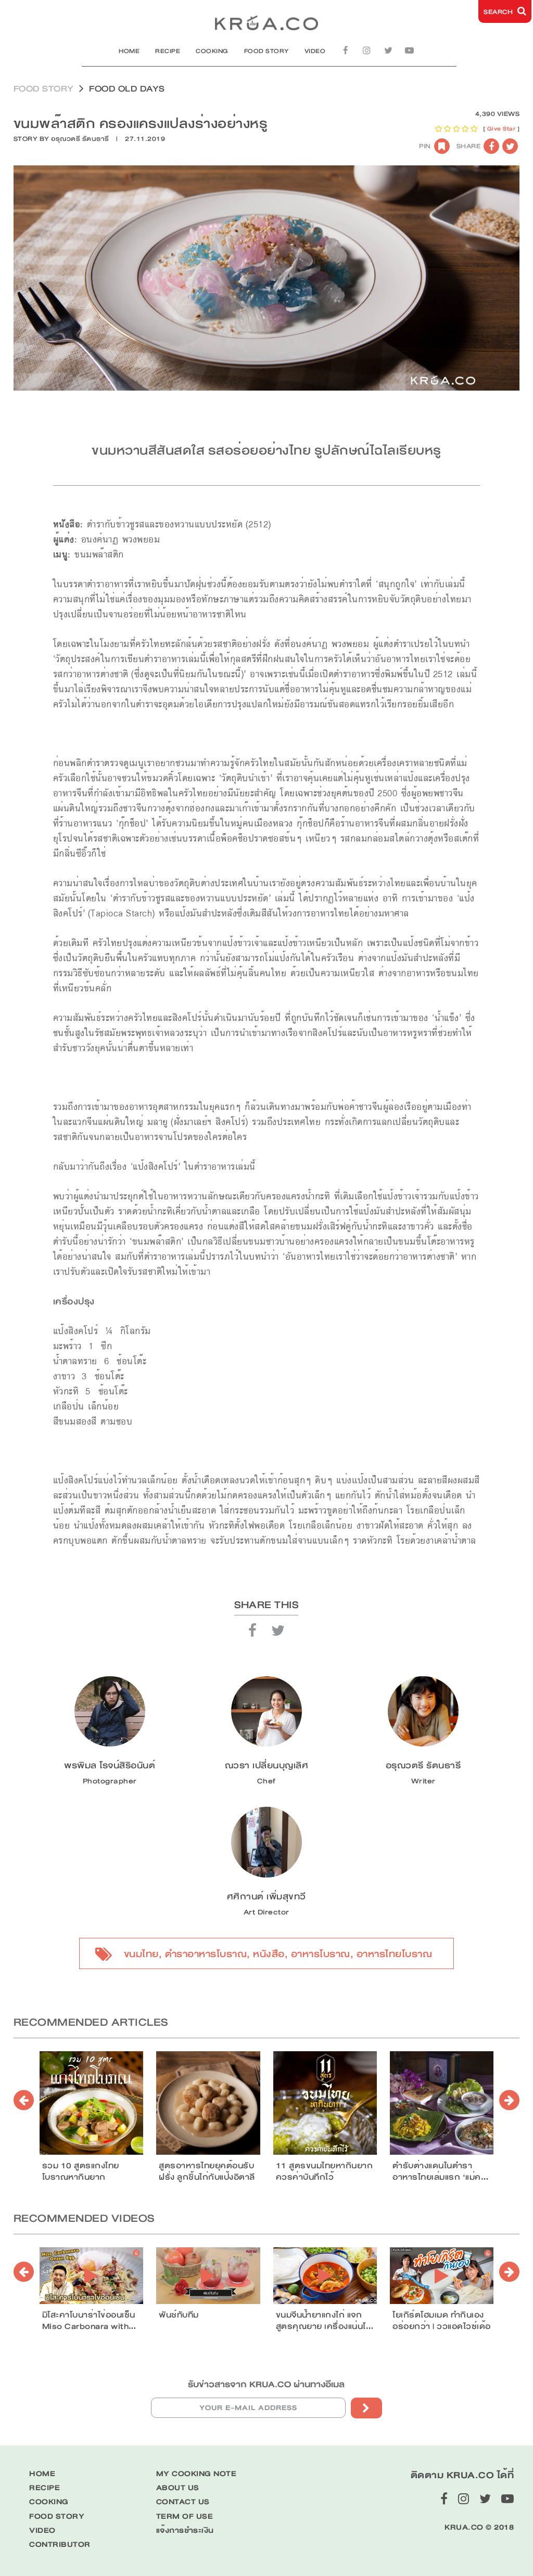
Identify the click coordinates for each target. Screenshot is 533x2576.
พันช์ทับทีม (179, 2315)
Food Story (44, 89)
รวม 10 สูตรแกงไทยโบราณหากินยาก (81, 2171)
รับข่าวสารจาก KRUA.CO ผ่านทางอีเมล (266, 2384)
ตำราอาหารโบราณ (206, 1954)
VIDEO (315, 51)
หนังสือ (269, 1954)
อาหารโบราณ (321, 1954)
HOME (129, 51)
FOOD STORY (266, 51)
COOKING (212, 51)
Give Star (502, 129)
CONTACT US (183, 2502)
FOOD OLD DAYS (127, 89)
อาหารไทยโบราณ (395, 1954)
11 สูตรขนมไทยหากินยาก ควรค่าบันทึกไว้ (325, 2171)
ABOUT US (178, 2488)
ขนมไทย (141, 1954)
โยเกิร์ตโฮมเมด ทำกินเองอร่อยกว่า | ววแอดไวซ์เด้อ (442, 2321)
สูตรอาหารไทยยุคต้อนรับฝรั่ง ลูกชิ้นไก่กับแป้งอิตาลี (207, 2171)
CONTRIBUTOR (60, 2545)
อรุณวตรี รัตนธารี (80, 139)
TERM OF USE (185, 2516)
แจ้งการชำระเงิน (185, 2530)
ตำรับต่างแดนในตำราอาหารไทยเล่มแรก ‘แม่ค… (440, 2171)
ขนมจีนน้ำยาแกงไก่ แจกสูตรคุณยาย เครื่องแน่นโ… (325, 2321)
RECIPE (168, 51)
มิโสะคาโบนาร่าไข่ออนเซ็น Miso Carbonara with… (89, 2321)
